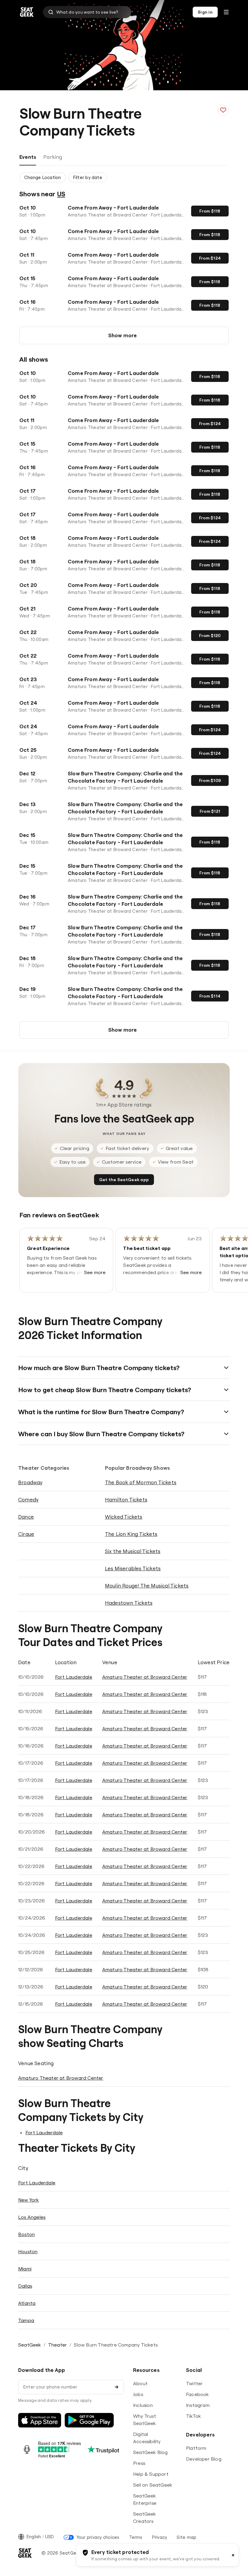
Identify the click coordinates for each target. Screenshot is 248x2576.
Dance (26, 1517)
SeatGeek (30, 2345)
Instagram (198, 2405)
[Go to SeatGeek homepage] (27, 12)
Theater (57, 2345)
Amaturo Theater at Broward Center (145, 1677)
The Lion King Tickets (131, 1534)
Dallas (25, 2286)
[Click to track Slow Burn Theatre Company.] (223, 110)
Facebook (197, 2394)
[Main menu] (226, 12)
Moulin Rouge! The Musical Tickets (147, 1586)
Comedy (28, 1499)
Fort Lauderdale (74, 1677)
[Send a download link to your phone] (116, 2387)
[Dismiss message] (233, 2555)
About (140, 2383)
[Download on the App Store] (40, 2420)
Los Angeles (32, 2217)
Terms (136, 2537)
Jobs (138, 2394)
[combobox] (87, 12)
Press (139, 2463)
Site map (186, 2537)
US (61, 194)
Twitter (194, 2383)
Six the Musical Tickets (133, 1551)
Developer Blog (204, 2459)
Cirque (26, 1534)
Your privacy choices (98, 2537)
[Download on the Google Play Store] (89, 2420)
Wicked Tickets (124, 1517)
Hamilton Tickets (126, 1499)
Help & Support (151, 2474)
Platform (196, 2448)
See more (95, 1272)
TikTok (193, 2416)
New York (29, 2200)
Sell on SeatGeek (153, 2485)
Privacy (160, 2537)
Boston (26, 2234)
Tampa (26, 2320)
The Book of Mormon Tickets (141, 1482)
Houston (28, 2251)
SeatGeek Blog (150, 2452)
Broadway (30, 1482)
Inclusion (143, 2405)
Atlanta (27, 2303)
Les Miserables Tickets (133, 1568)
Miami (25, 2269)
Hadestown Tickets (129, 1603)
